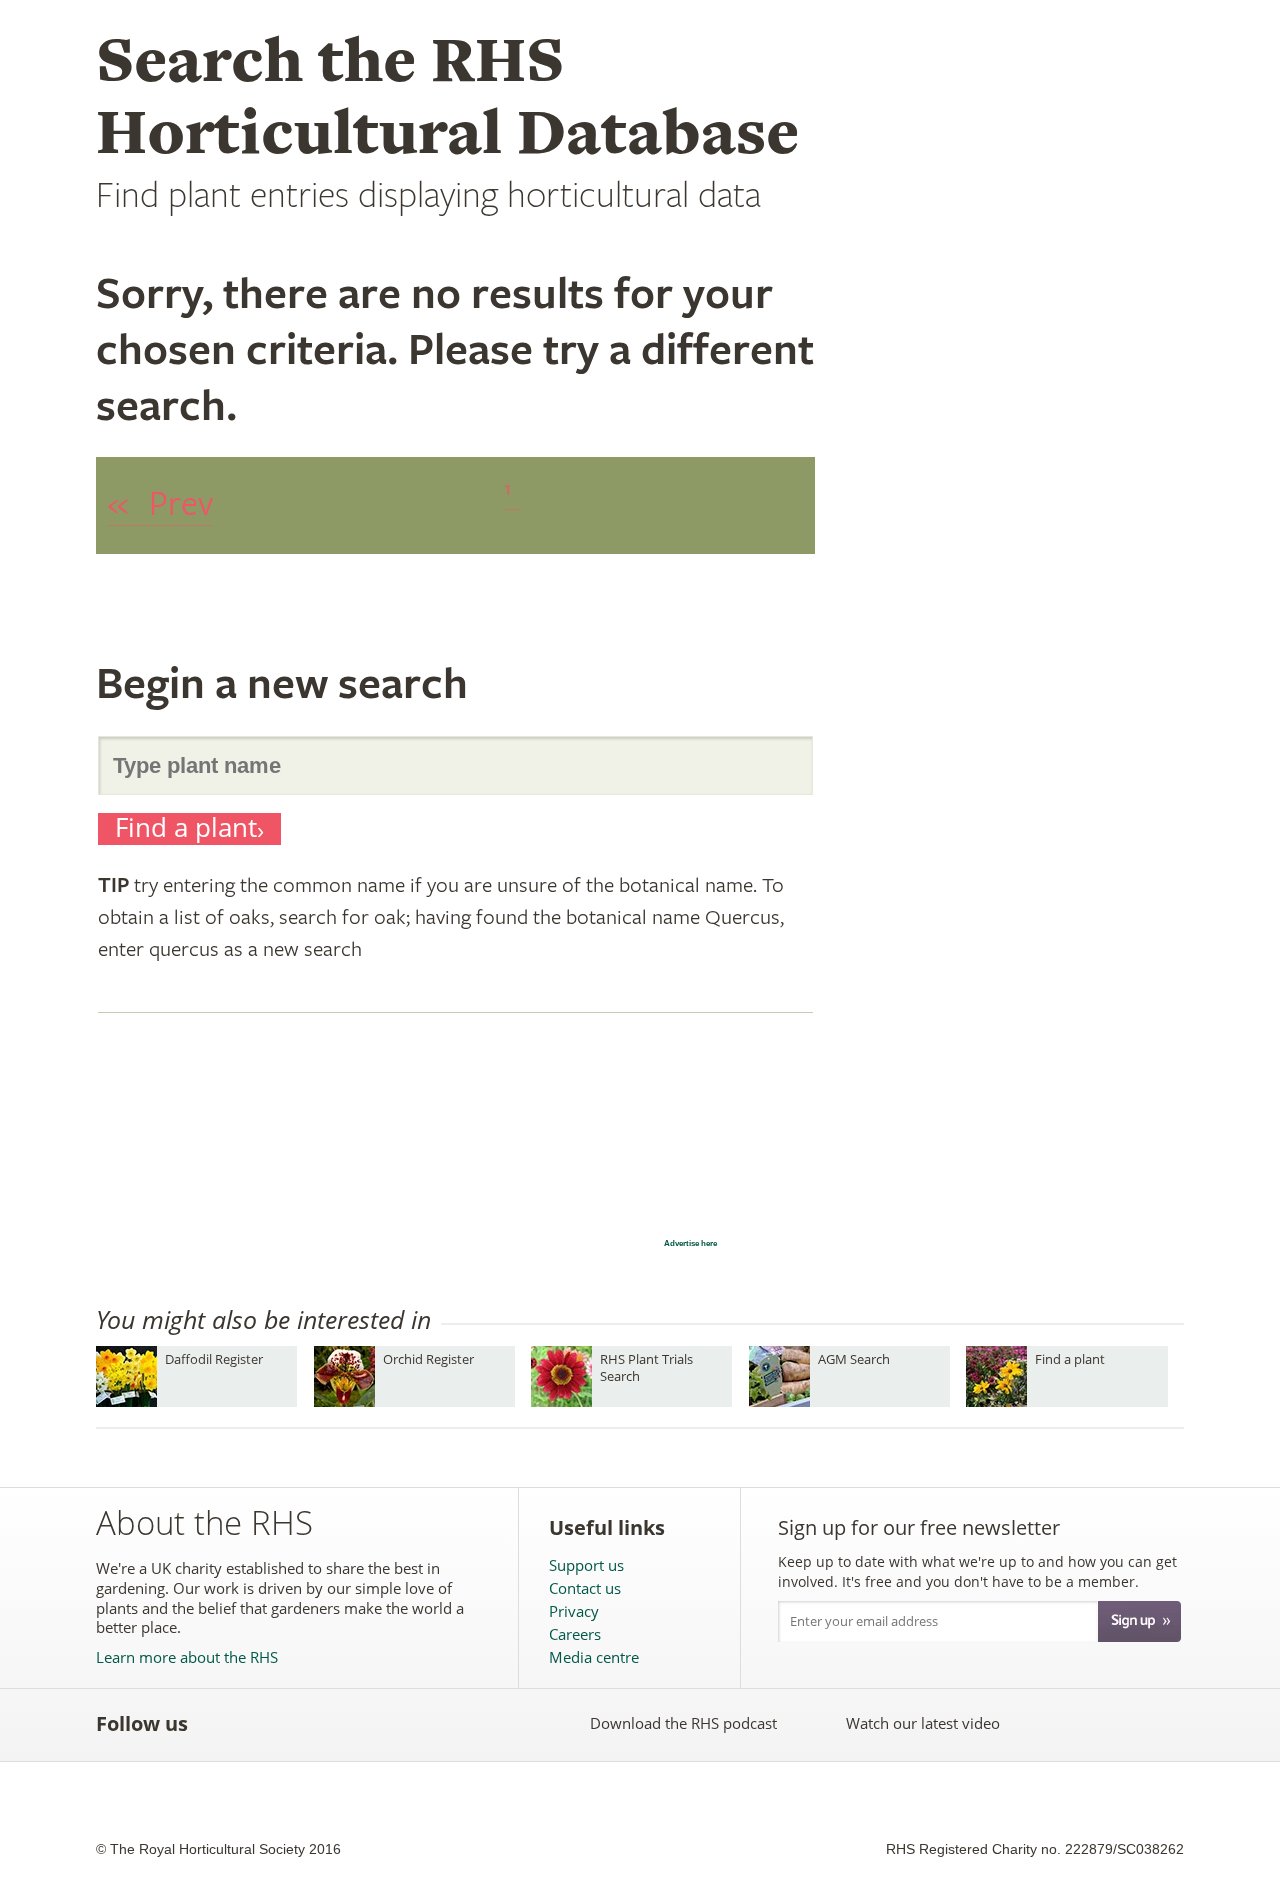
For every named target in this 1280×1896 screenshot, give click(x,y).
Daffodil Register (214, 1359)
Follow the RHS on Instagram (440, 1723)
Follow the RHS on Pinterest (352, 1723)
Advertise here (690, 1243)
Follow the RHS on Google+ (396, 1723)
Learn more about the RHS (187, 1657)
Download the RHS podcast (683, 1723)
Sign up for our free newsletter (919, 1527)
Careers (575, 1634)
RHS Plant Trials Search (646, 1367)
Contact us (585, 1588)
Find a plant (186, 829)
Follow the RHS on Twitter (264, 1723)
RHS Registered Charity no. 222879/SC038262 (1035, 1849)
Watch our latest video (923, 1723)
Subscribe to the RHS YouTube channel (308, 1723)
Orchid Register (428, 1359)
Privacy (574, 1611)
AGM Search (854, 1359)
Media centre (594, 1657)
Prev (160, 504)
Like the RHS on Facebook (220, 1723)
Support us (586, 1565)
